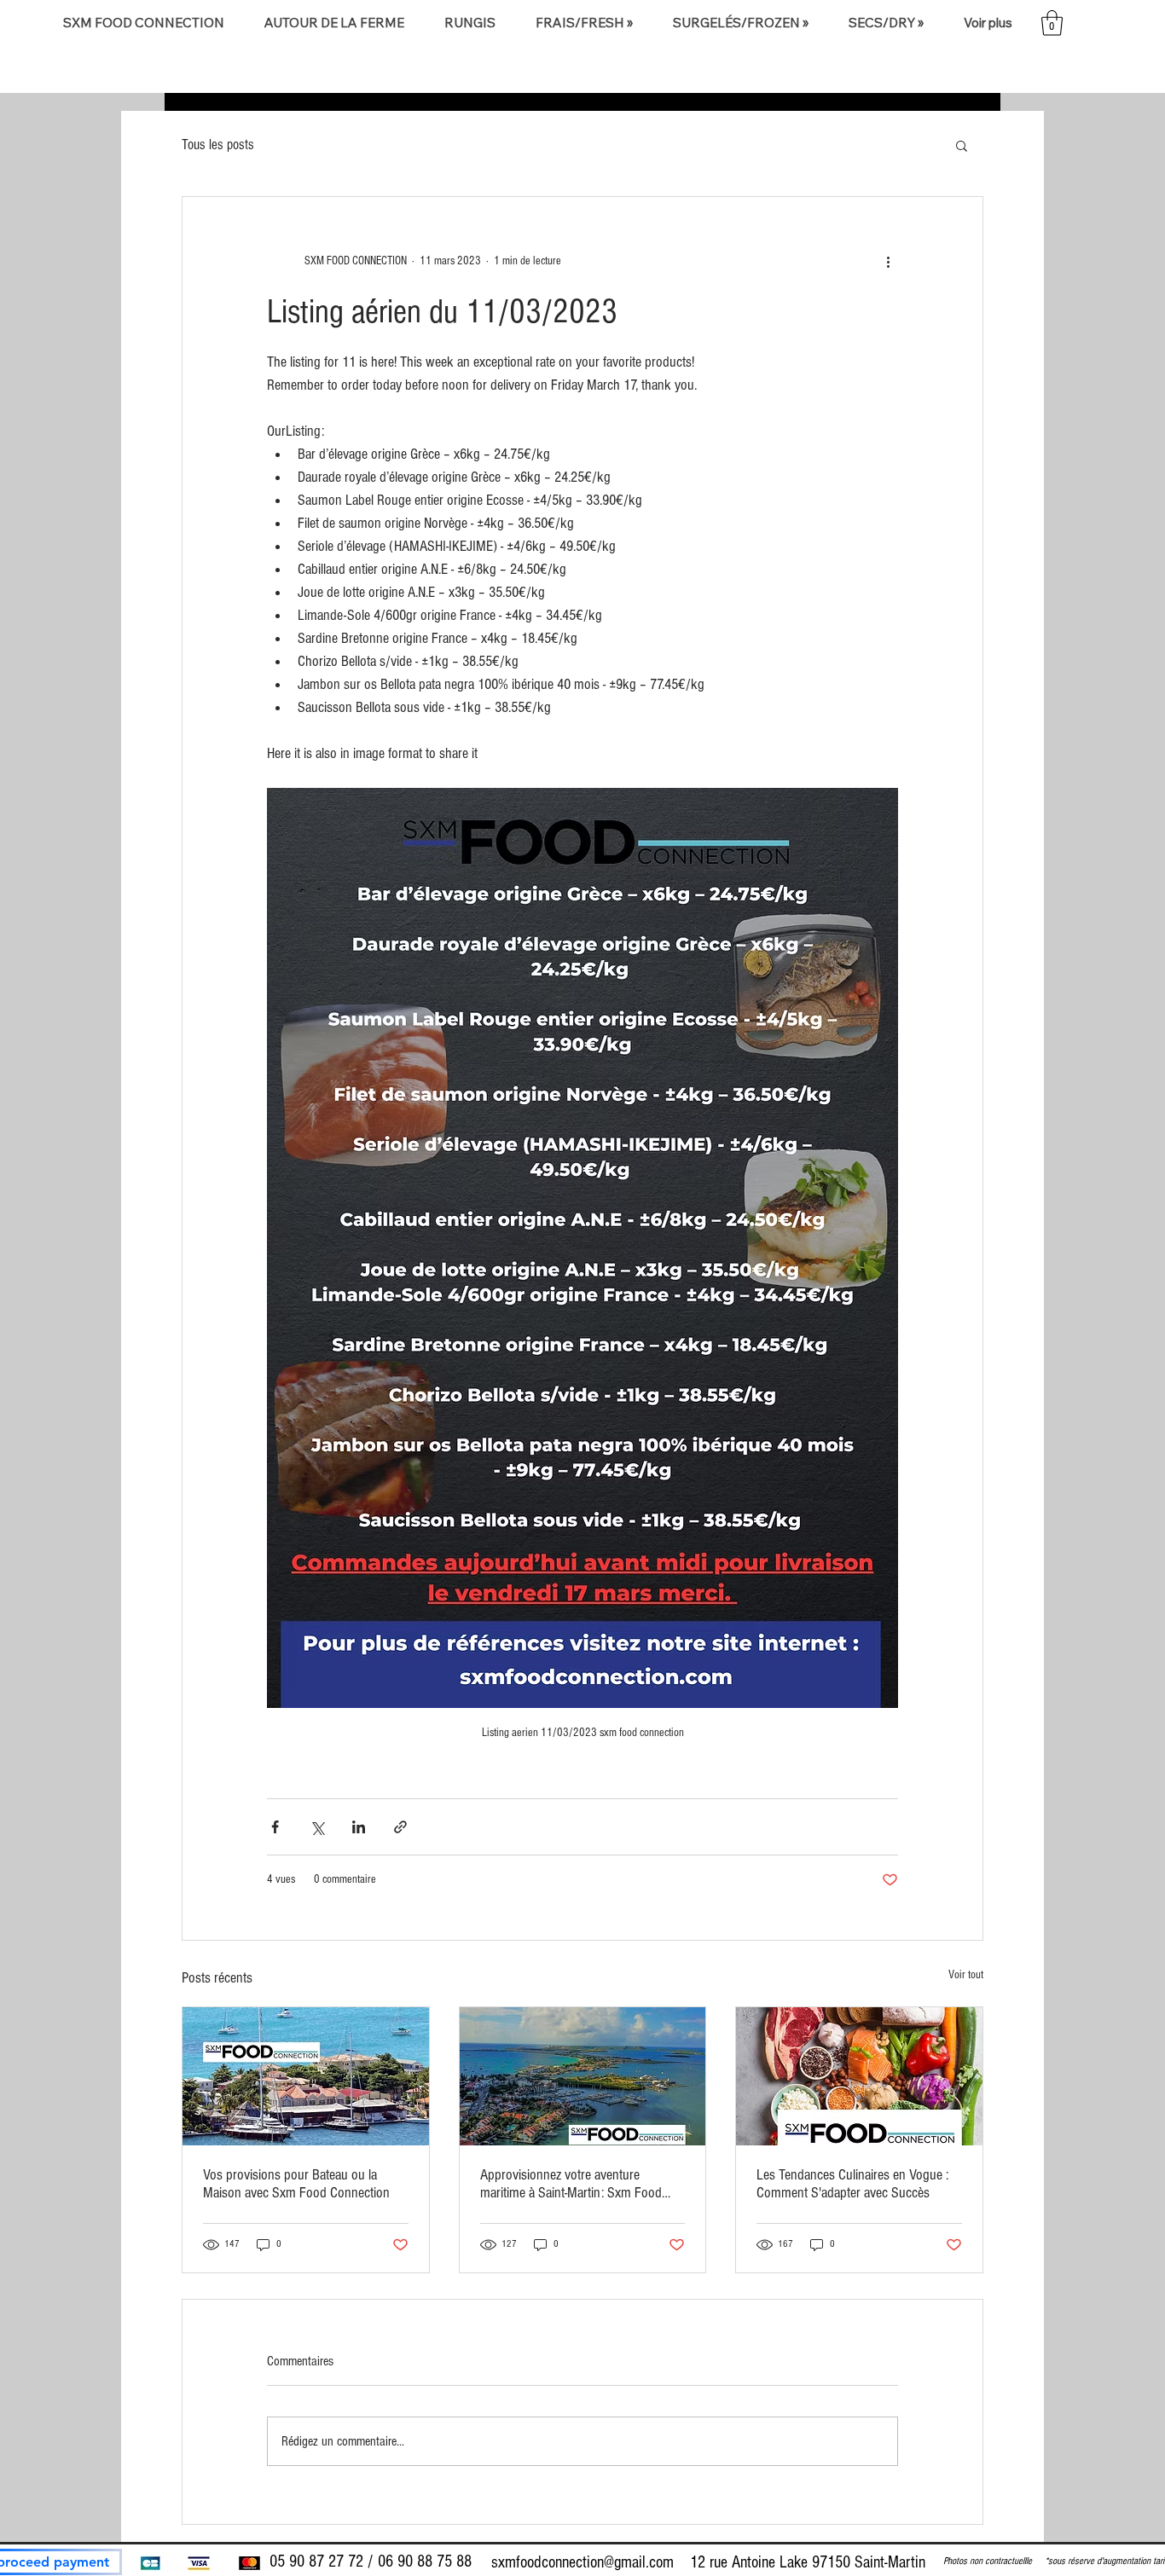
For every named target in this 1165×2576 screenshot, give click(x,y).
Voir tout (966, 1975)
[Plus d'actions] (888, 262)
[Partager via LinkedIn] (359, 1827)
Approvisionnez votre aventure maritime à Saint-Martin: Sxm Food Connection (571, 2184)
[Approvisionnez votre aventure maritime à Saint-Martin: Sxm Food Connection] (583, 2076)
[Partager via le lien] (400, 1827)
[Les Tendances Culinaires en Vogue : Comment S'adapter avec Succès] (859, 2076)
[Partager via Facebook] (275, 1827)
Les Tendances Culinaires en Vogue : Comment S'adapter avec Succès (852, 2184)
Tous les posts (218, 145)
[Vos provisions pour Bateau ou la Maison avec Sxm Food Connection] (306, 2076)
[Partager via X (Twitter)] (317, 1827)
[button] (334, 23)
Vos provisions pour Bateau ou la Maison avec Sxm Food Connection (296, 2184)
